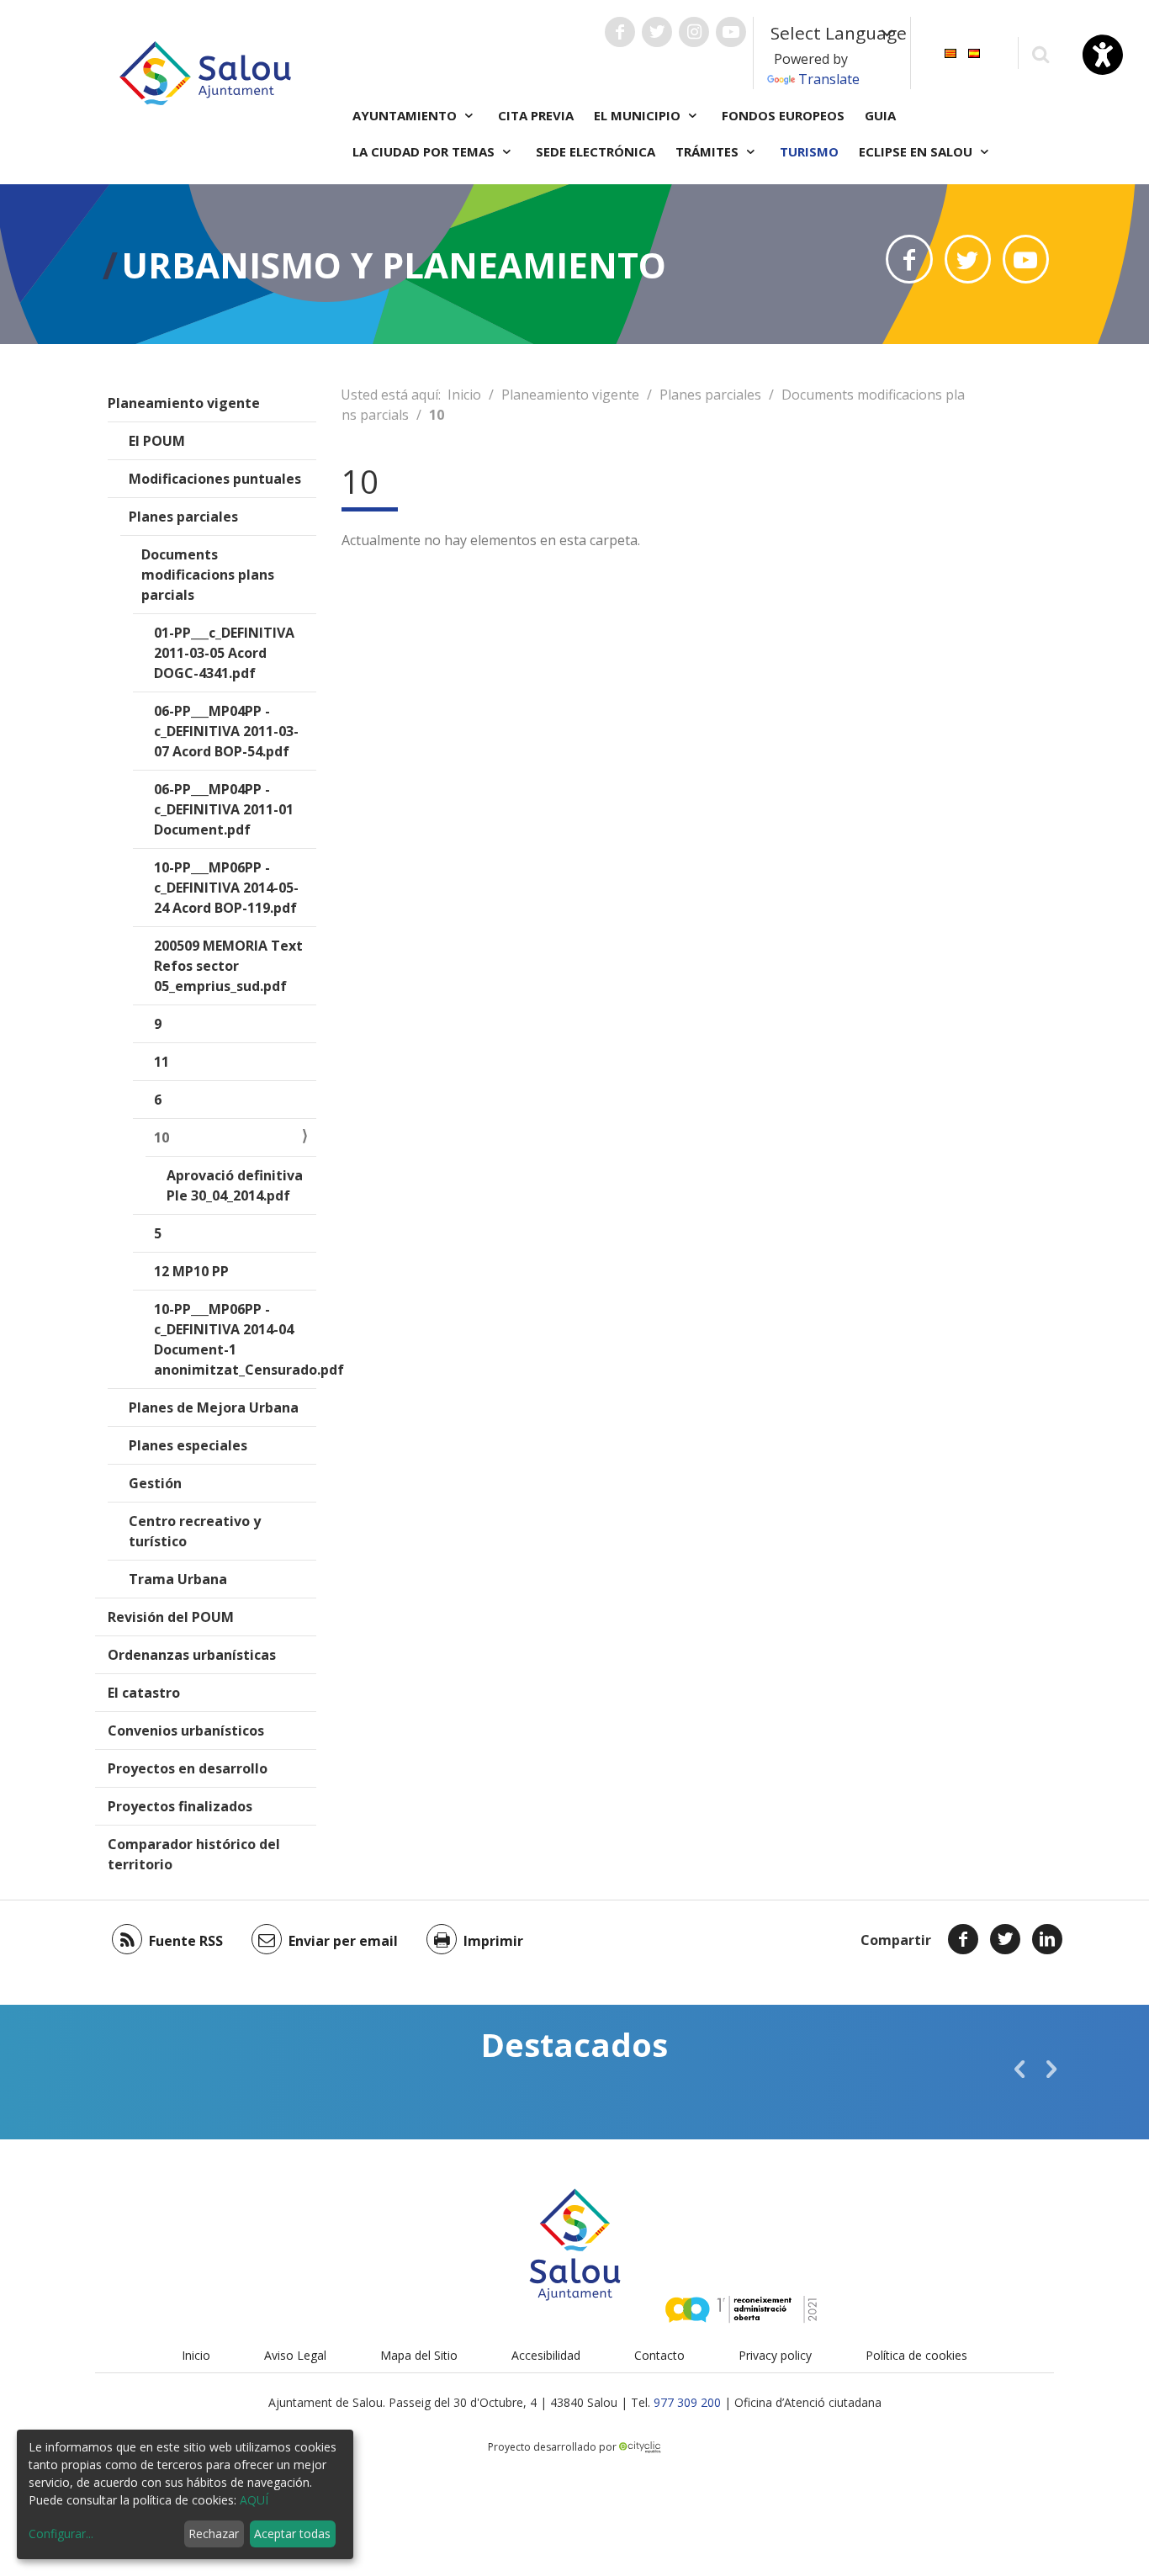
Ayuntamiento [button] (406, 115)
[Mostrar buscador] (1040, 53)
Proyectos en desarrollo (188, 1768)
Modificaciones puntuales (215, 479)
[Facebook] (963, 1939)
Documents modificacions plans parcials (208, 575)
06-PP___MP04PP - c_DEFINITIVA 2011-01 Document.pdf (224, 809)
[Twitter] (1005, 1939)
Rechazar (214, 2534)
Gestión (155, 1483)
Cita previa (536, 115)
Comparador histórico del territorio (194, 1854)
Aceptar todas (292, 2534)
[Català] (950, 52)
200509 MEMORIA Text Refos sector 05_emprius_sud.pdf (228, 966)
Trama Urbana (178, 1579)
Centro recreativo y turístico (195, 1531)
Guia (880, 115)
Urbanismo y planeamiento (394, 265)
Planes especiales (188, 1445)
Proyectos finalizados (180, 1806)
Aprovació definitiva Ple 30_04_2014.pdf (235, 1185)
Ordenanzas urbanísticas (192, 1655)
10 (161, 1137)
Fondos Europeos (783, 115)
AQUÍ (254, 2500)
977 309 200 (687, 2402)
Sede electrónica (596, 151)
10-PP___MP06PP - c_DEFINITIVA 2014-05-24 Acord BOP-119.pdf (226, 888)
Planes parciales (183, 517)
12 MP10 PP (191, 1271)
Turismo (809, 151)
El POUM (157, 441)
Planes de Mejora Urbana (214, 1407)
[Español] (974, 52)
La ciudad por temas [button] (425, 151)
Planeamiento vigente (184, 403)
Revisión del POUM (171, 1617)
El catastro (144, 1693)
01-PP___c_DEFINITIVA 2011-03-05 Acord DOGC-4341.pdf (224, 653)
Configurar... (61, 2534)
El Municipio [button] (639, 115)
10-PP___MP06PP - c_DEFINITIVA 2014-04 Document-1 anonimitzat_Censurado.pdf (235, 1339)
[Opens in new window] (909, 259)
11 (161, 1062)
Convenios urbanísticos (186, 1731)
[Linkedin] (1047, 1939)
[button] (1019, 2069)
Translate (829, 79)
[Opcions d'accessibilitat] (1103, 55)
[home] (205, 72)
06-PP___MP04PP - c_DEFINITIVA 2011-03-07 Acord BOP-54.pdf (226, 731)
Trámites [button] (709, 151)
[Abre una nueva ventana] (620, 32)
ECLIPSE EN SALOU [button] (917, 151)
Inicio (464, 395)
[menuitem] (950, 52)
